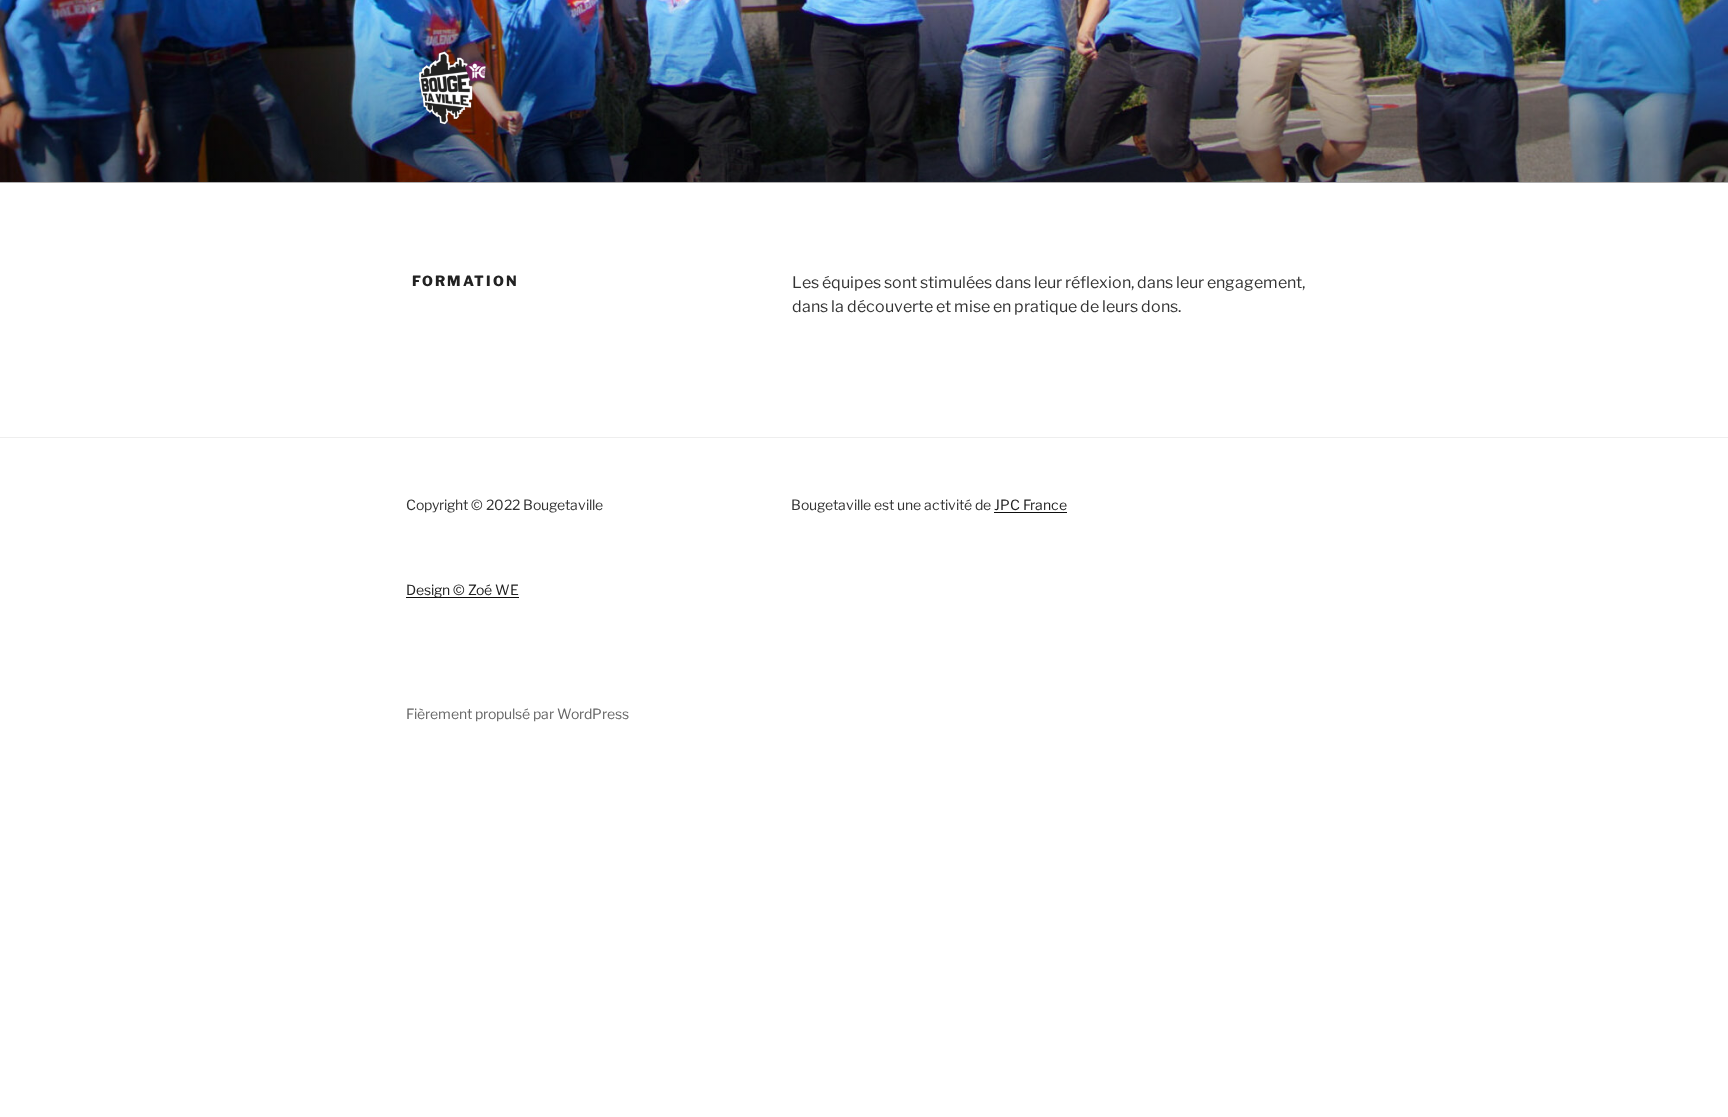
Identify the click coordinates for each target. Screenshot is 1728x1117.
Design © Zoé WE (462, 589)
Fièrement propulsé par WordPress (517, 713)
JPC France (1030, 504)
